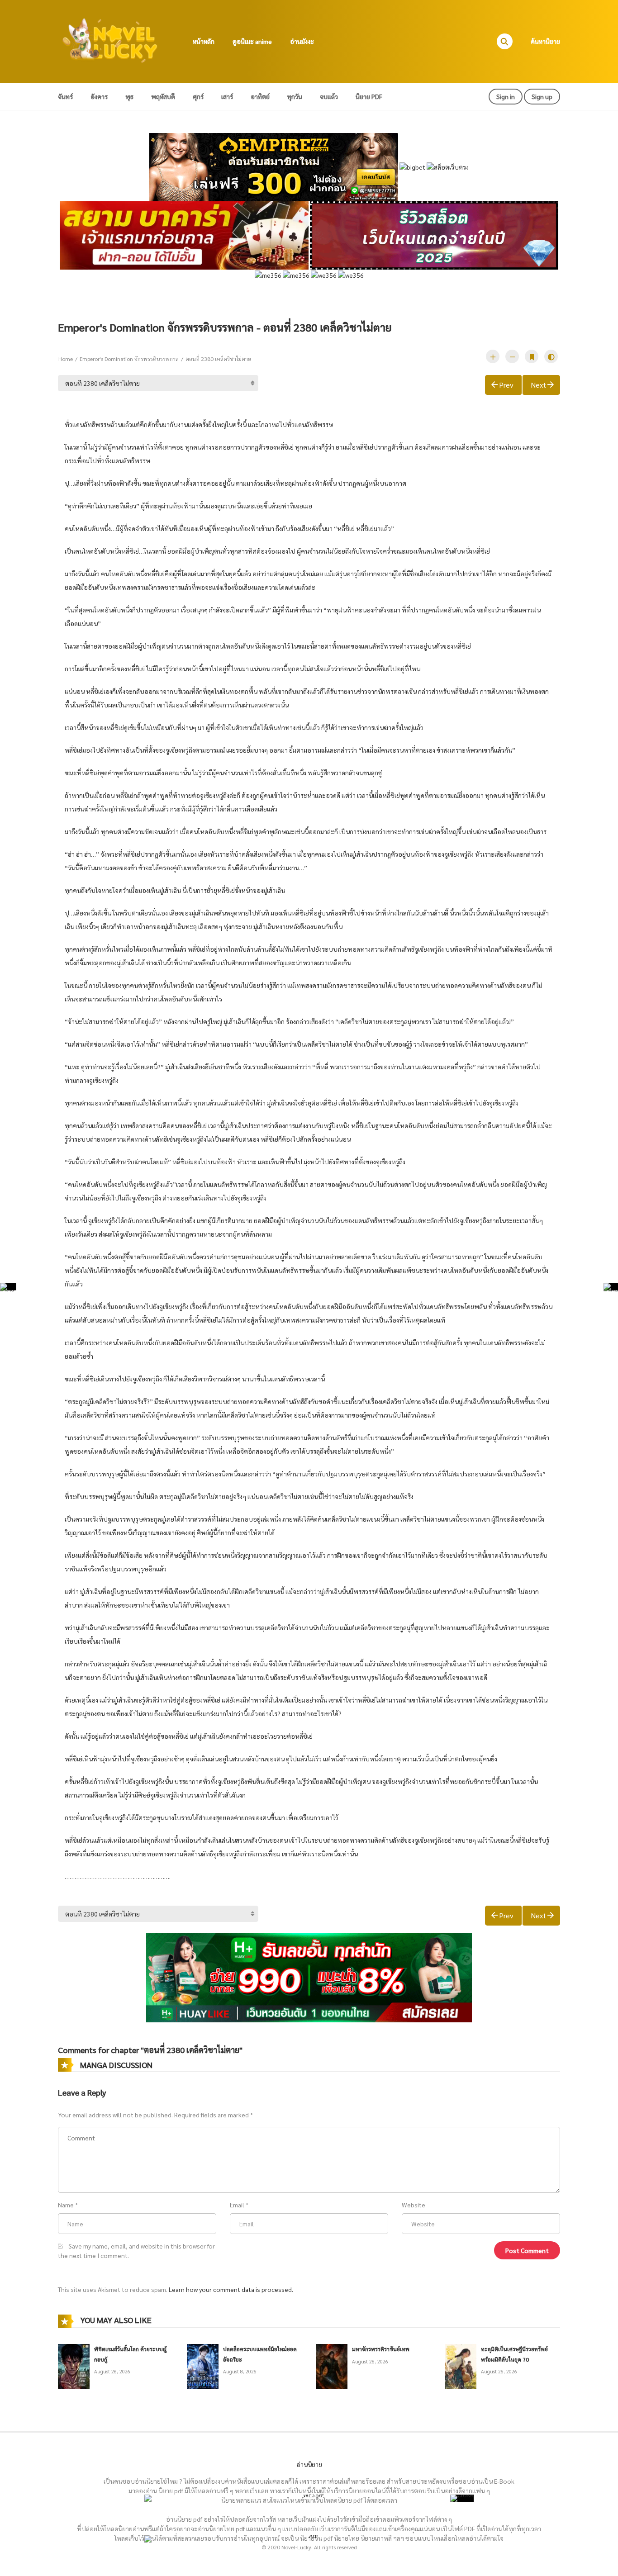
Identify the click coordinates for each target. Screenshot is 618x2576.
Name (66, 2205)
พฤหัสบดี (163, 96)
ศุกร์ (198, 96)
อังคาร (99, 96)
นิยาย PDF (369, 96)
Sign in (506, 96)
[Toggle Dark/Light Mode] (551, 356)
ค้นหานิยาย (545, 41)
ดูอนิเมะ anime (252, 41)
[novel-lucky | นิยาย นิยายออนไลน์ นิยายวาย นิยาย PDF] (110, 40)
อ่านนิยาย (309, 2464)
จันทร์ (65, 96)
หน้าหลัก (204, 41)
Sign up (542, 96)
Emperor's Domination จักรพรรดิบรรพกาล (129, 359)
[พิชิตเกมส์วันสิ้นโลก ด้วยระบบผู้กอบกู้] (74, 2365)
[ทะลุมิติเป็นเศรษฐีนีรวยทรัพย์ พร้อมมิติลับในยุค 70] (461, 2365)
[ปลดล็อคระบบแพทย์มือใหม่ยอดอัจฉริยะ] (203, 2365)
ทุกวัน (295, 96)
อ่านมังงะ (302, 41)
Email (237, 2205)
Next (538, 385)
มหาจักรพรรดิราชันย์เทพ (381, 2349)
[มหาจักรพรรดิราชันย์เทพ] (332, 2365)
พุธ (129, 96)
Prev (506, 385)
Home (66, 359)
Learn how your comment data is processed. (231, 2289)
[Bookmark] (532, 356)
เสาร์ (227, 96)
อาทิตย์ (260, 96)
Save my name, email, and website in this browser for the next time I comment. (136, 2251)
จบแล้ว (329, 96)
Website (414, 2205)
